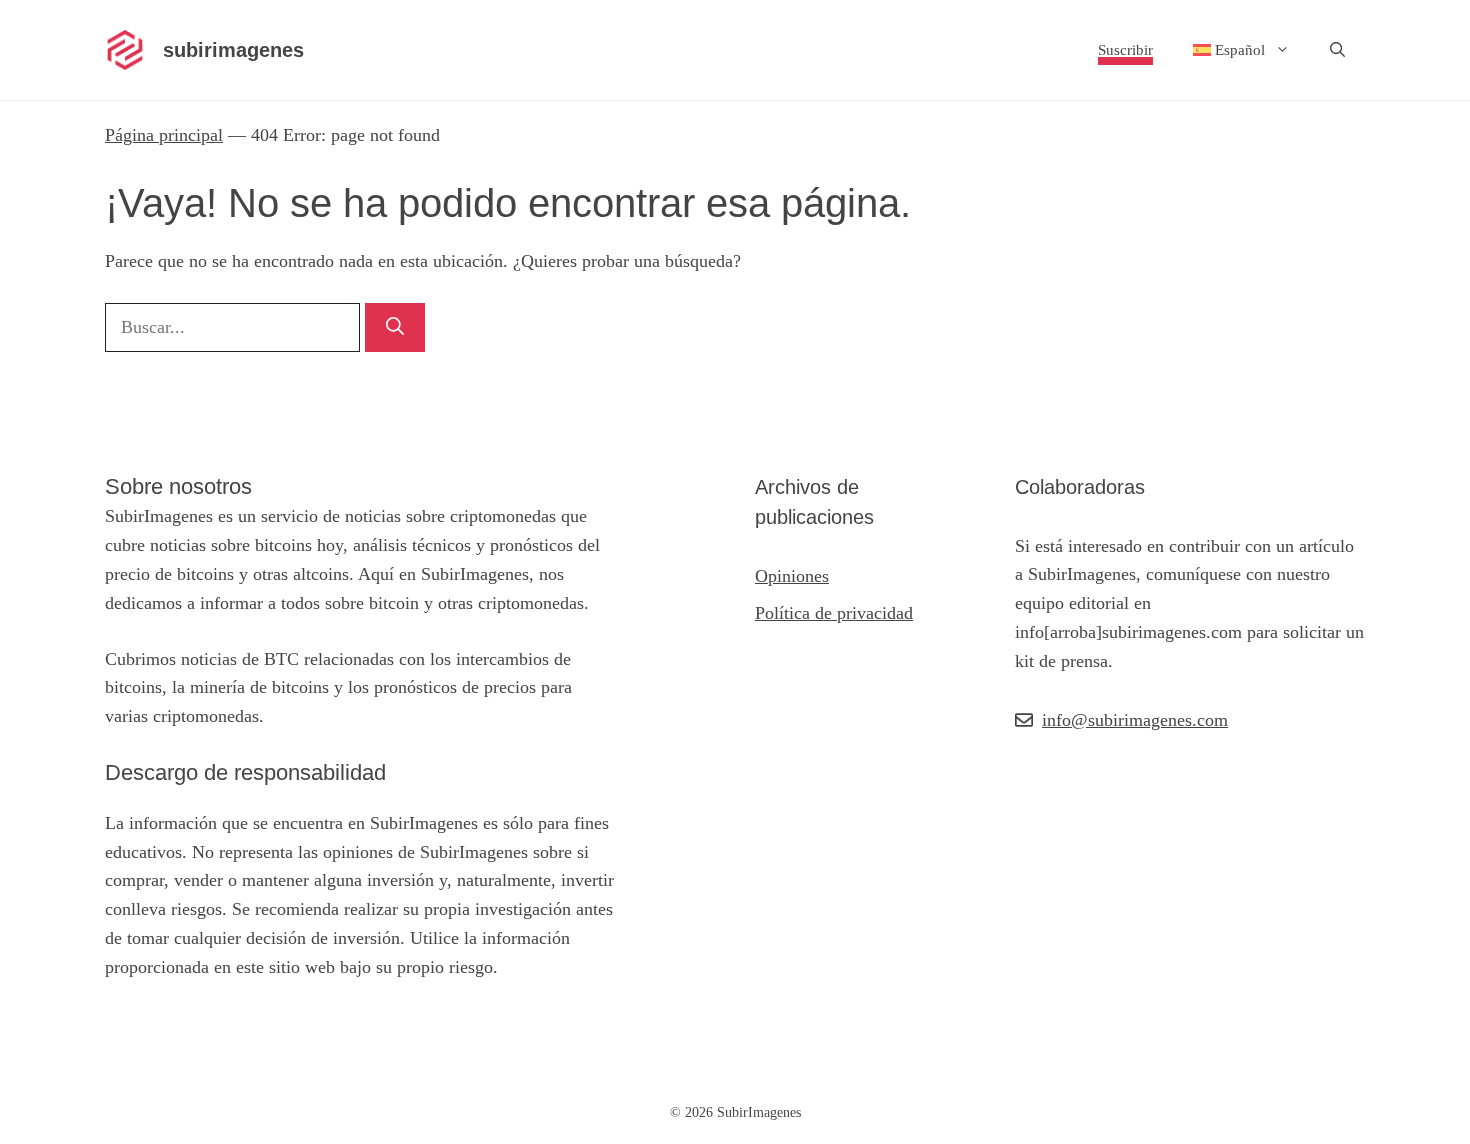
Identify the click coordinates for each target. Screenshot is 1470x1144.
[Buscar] (395, 327)
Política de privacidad (834, 613)
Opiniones (792, 576)
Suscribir (1125, 50)
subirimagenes (233, 50)
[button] (1337, 50)
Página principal (164, 135)
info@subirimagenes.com (1135, 720)
